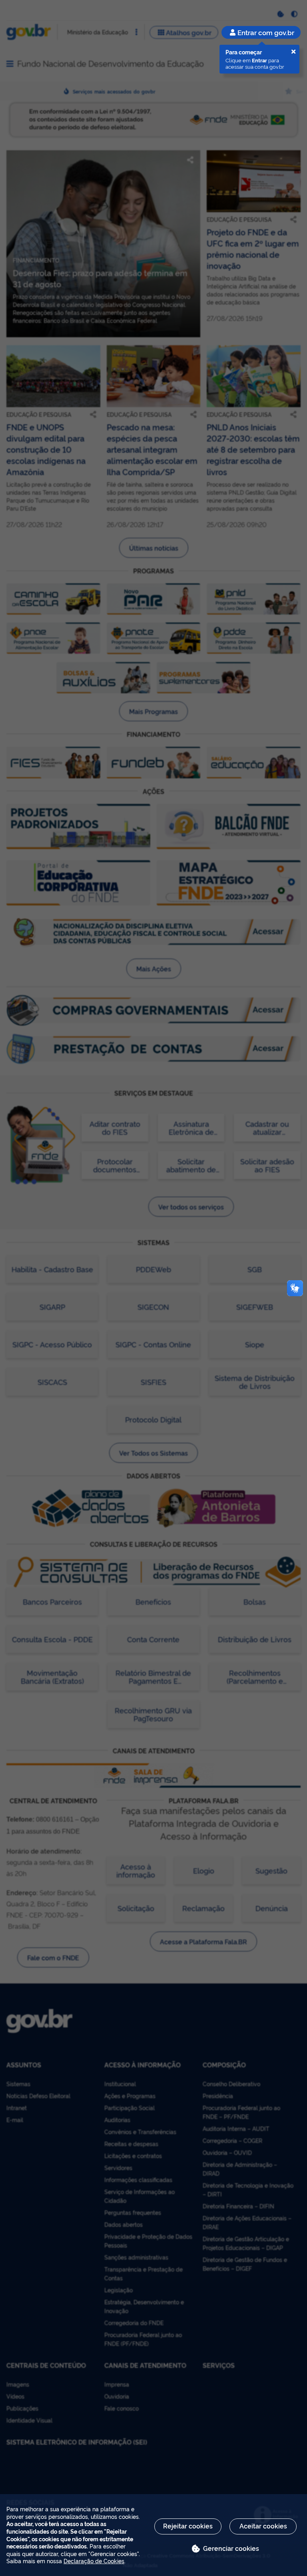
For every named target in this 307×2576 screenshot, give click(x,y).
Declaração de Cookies (94, 2561)
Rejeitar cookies (188, 2526)
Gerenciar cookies (231, 2548)
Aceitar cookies (263, 2526)
